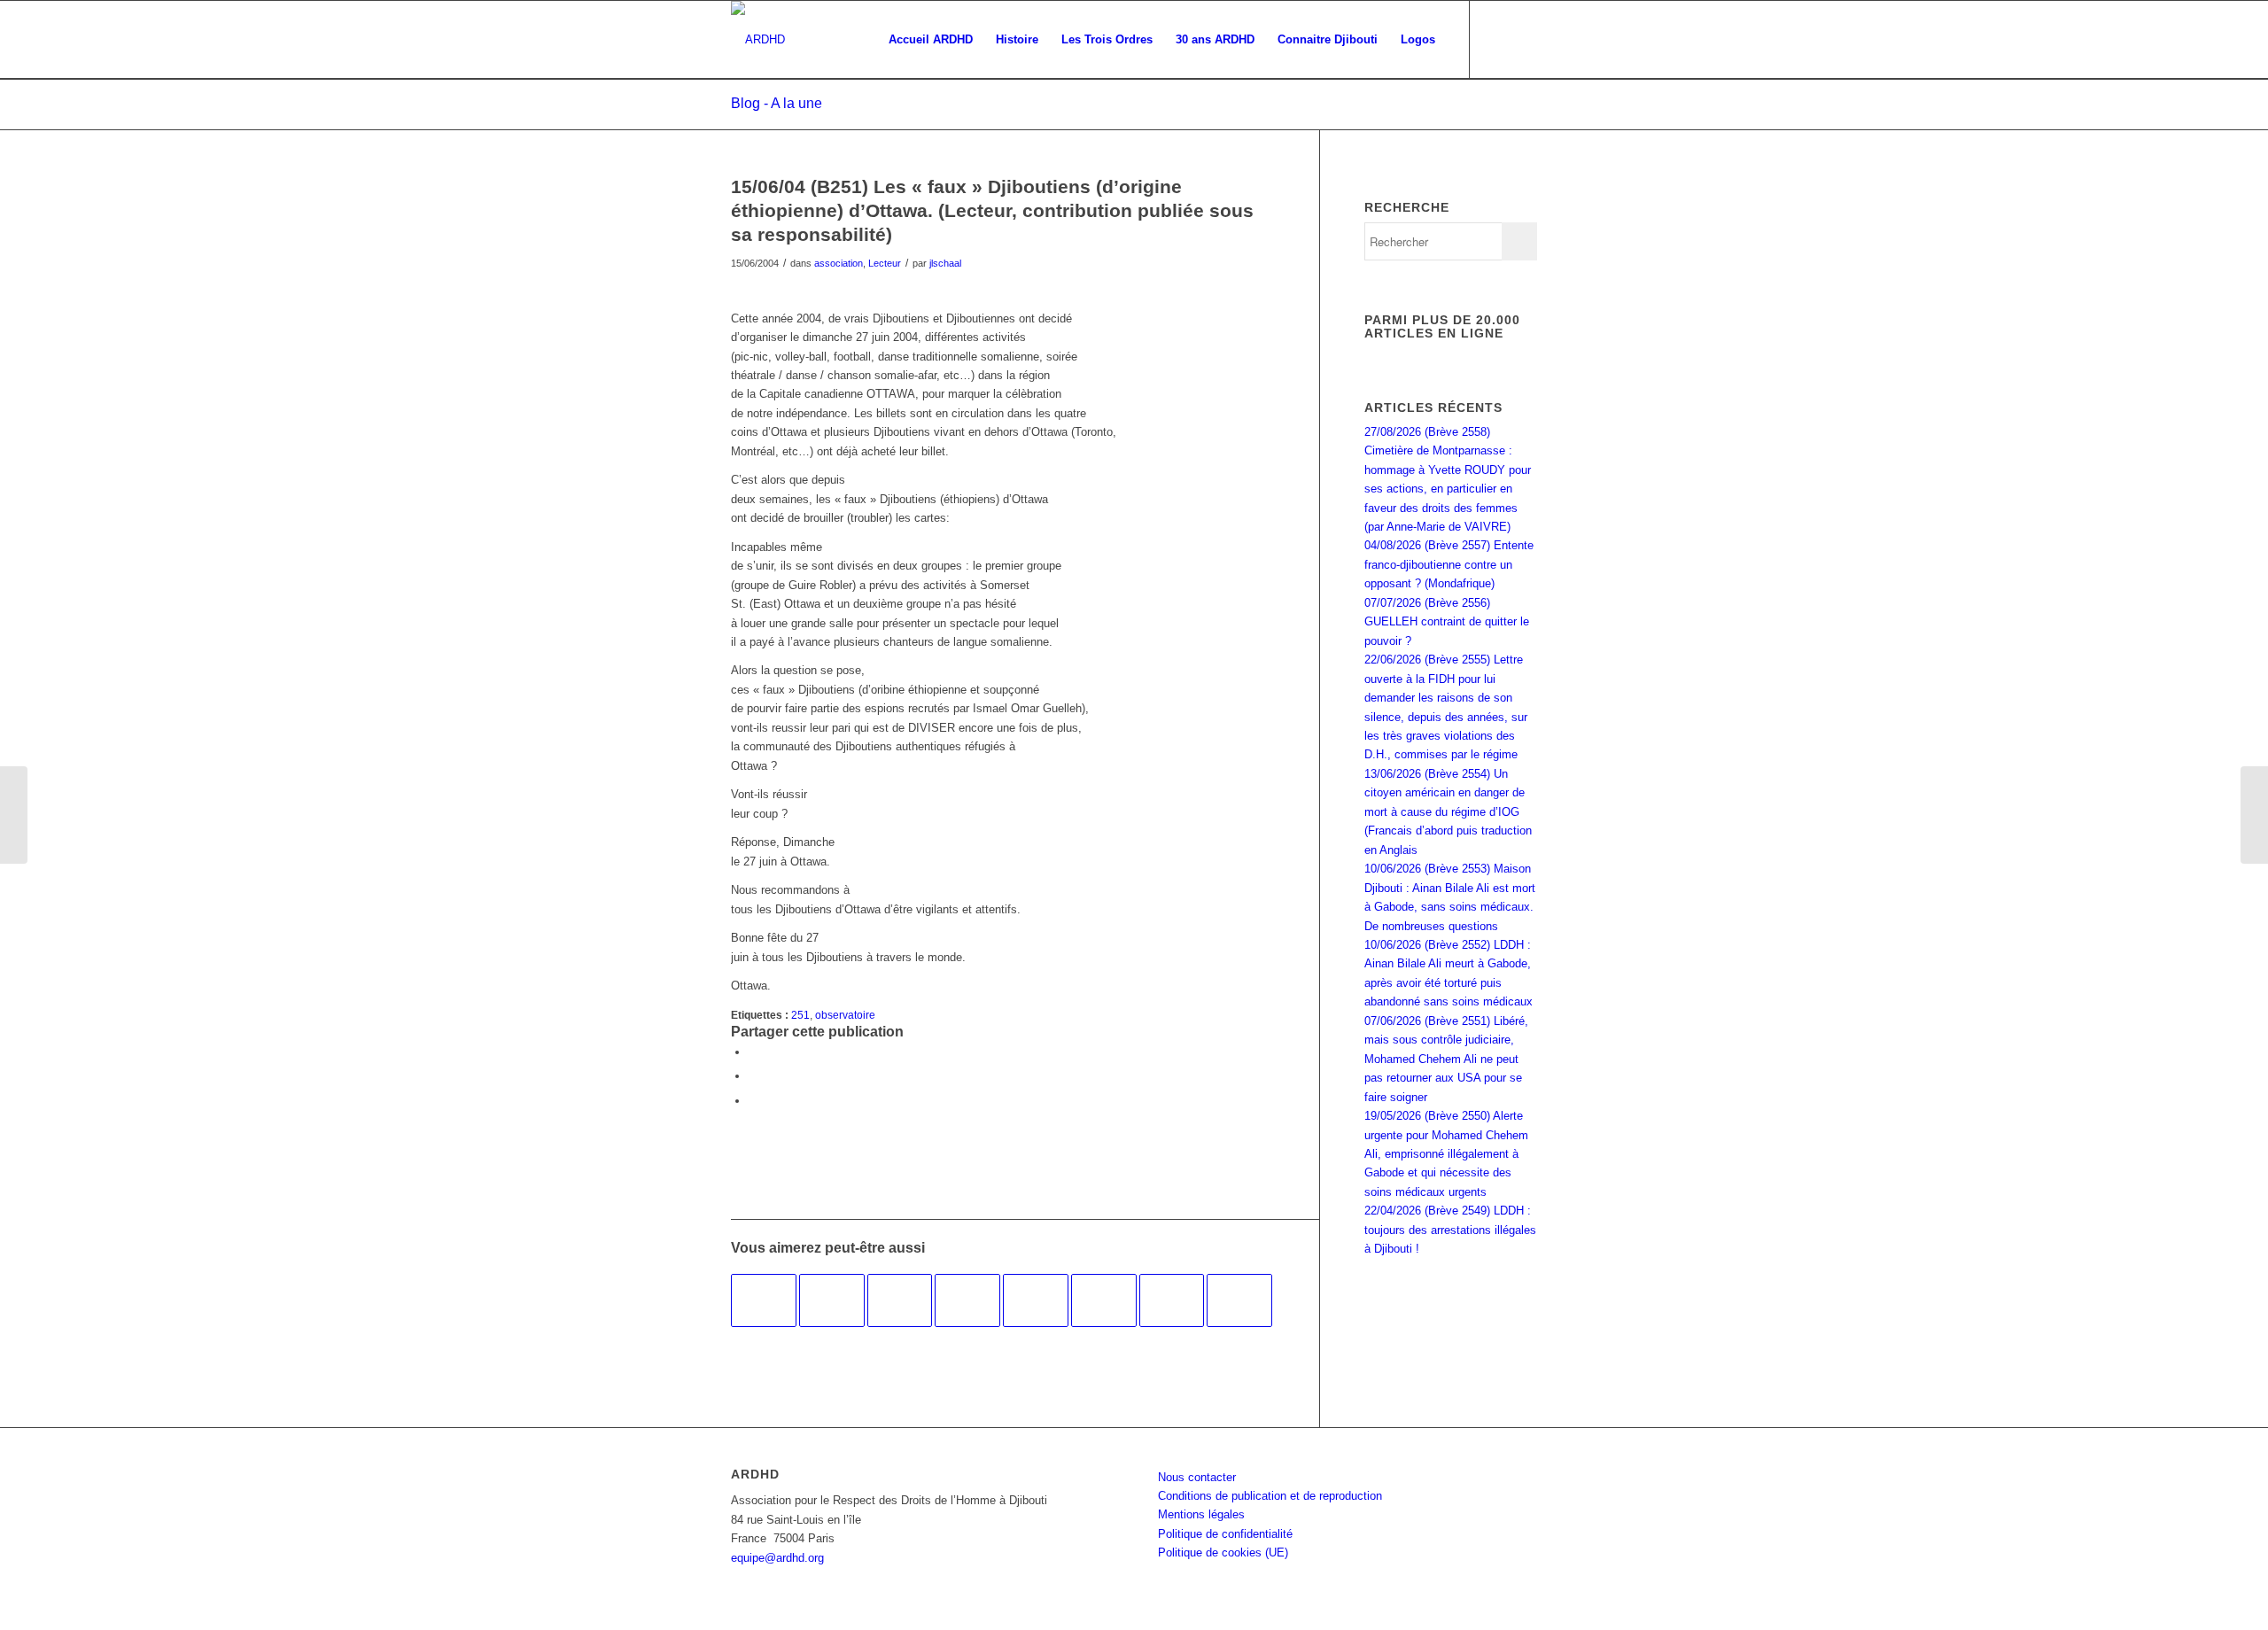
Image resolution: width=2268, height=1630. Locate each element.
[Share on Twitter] (753, 1101)
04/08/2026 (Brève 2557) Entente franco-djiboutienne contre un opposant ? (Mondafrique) (1449, 564)
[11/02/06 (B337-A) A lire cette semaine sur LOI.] (967, 1300)
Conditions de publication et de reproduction (1270, 1496)
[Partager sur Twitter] (753, 1076)
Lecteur (885, 263)
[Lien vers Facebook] (1497, 39)
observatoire (845, 1015)
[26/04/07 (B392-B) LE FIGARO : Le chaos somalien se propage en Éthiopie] (900, 1300)
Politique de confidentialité (1225, 1534)
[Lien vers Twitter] (1524, 39)
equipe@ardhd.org (777, 1558)
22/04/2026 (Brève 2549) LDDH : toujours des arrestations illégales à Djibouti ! (1450, 1230)
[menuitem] (931, 40)
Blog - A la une (777, 103)
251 (800, 1015)
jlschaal (945, 263)
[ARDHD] (758, 40)
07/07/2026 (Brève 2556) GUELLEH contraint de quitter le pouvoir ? (1447, 622)
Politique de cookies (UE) (1223, 1552)
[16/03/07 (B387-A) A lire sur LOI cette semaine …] (1036, 1300)
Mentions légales (1201, 1514)
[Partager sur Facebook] (753, 1052)
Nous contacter (1197, 1477)
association (839, 263)
